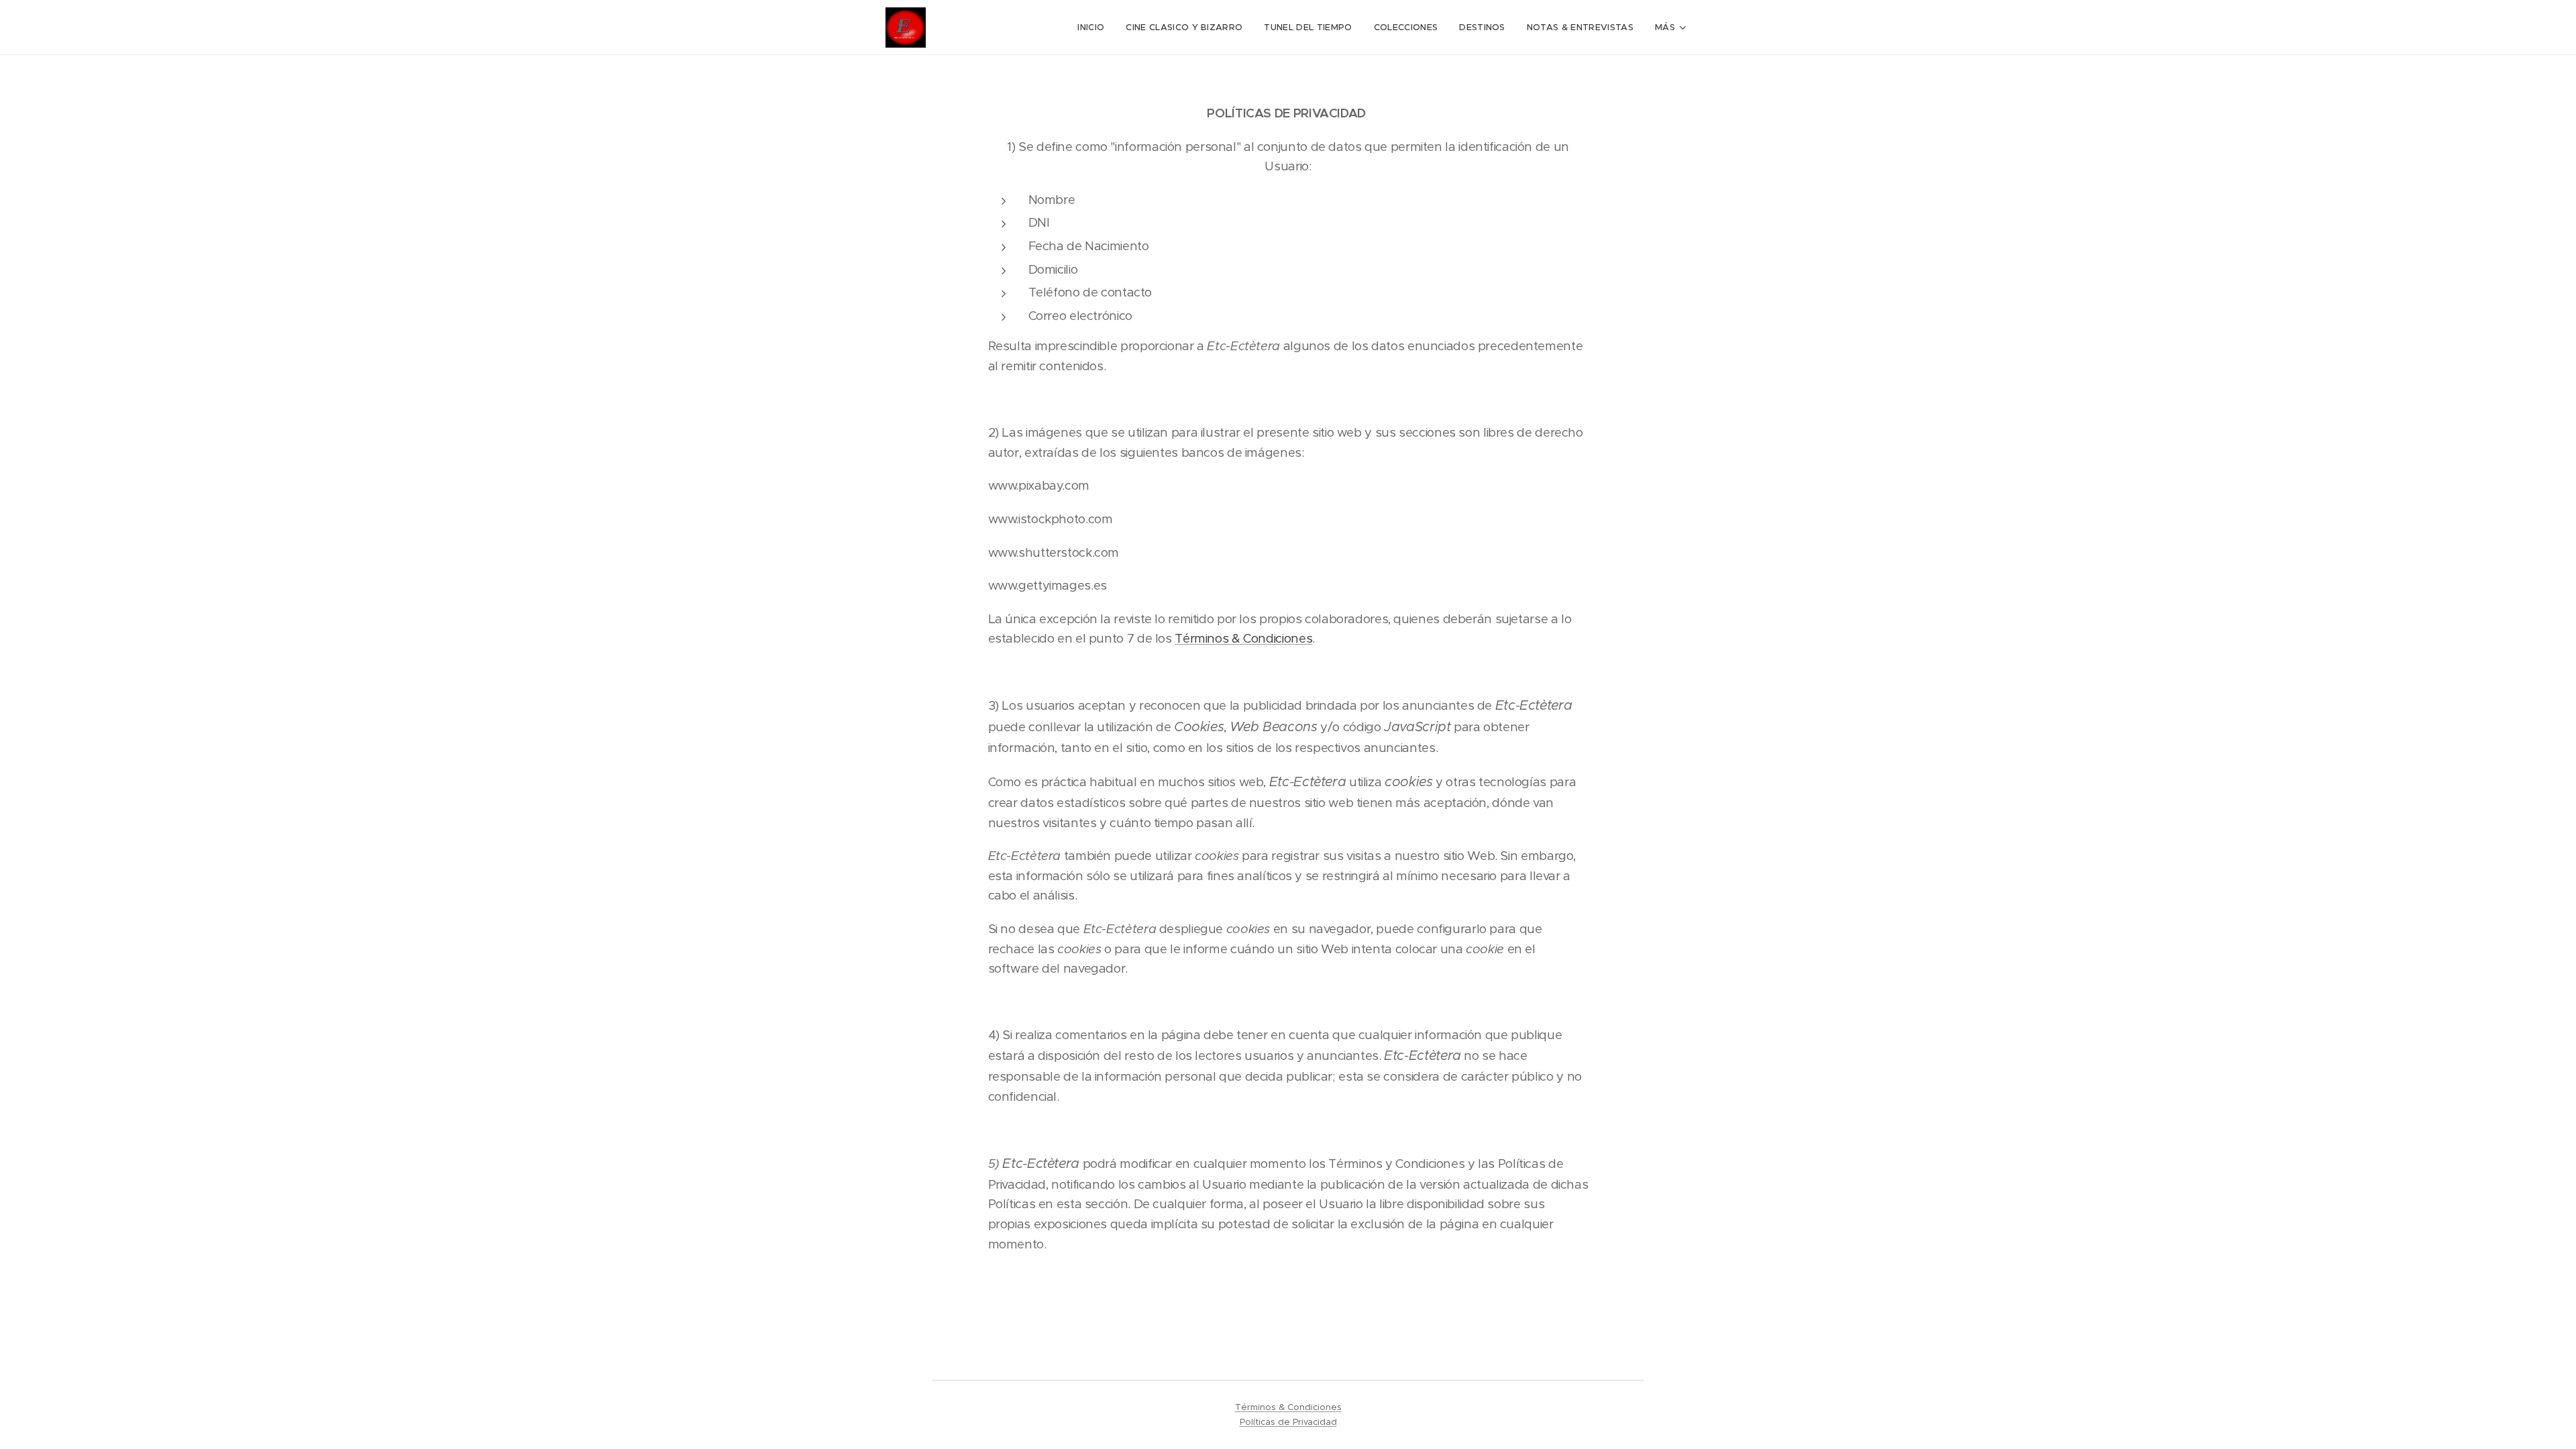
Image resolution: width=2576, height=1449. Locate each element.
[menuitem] (1094, 28)
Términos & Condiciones (1243, 638)
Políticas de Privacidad (1288, 1422)
